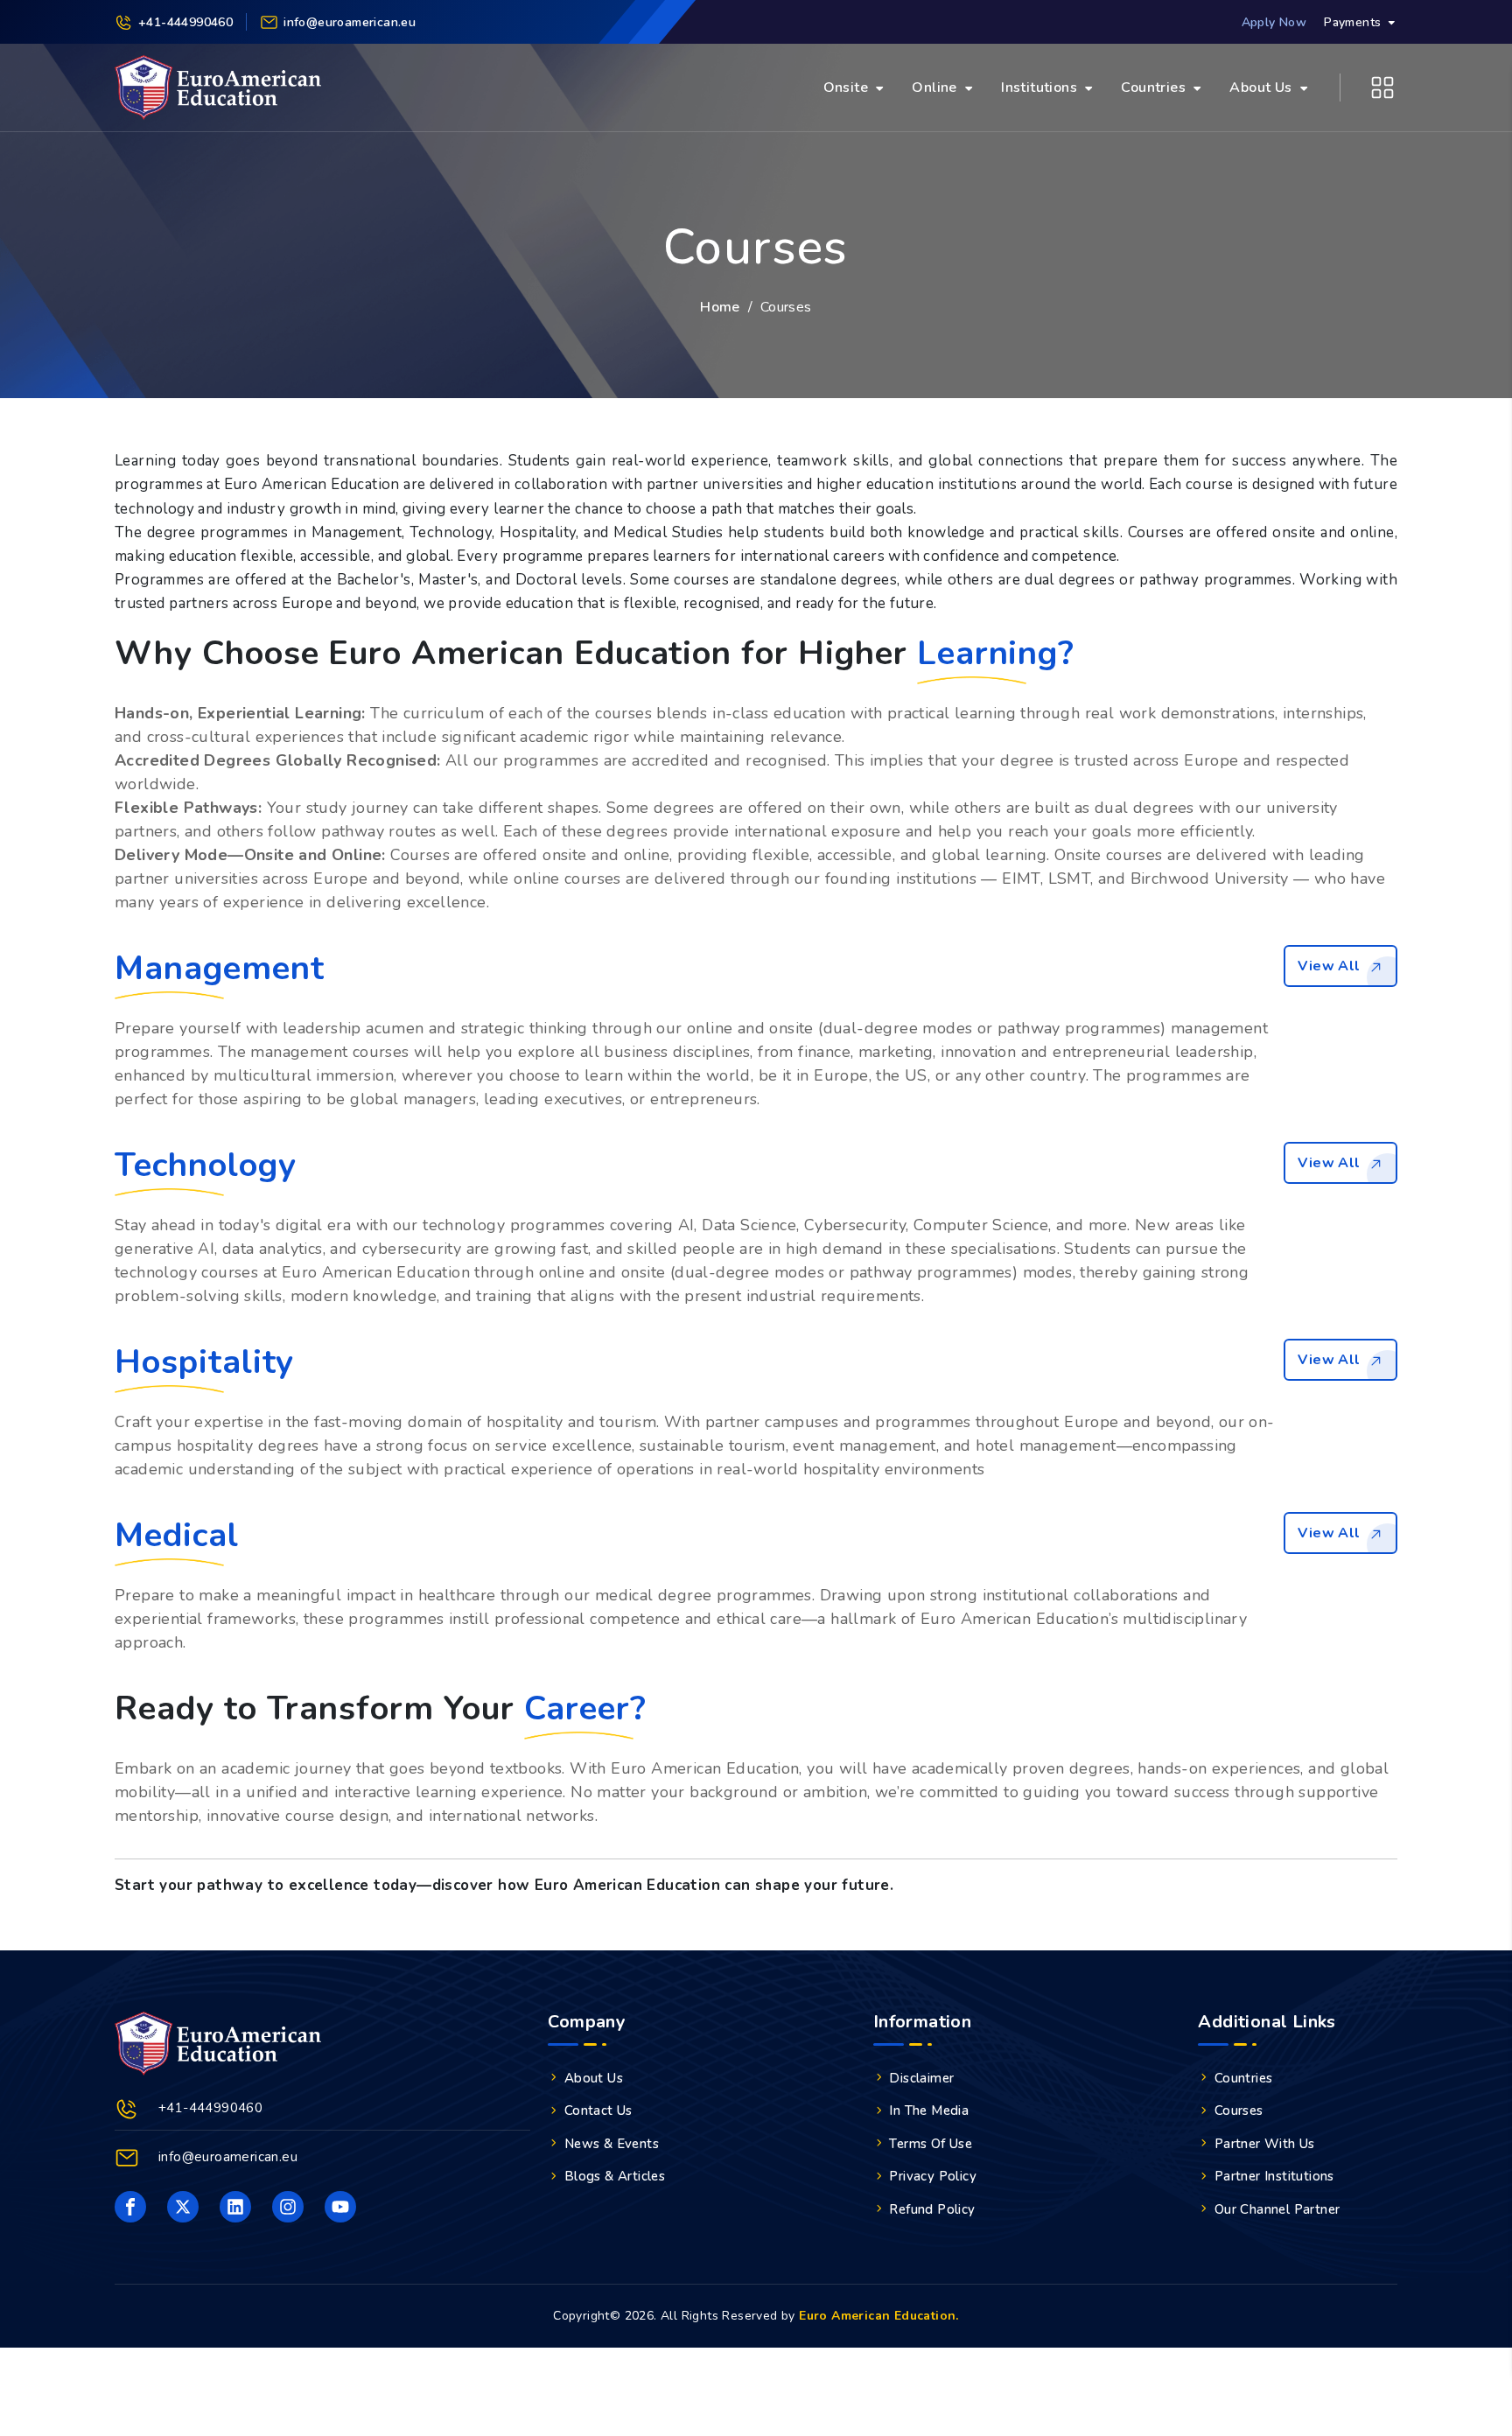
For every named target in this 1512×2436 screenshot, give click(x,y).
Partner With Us (1265, 2144)
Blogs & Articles (615, 2176)
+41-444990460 (185, 22)
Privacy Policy (933, 2176)
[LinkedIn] (235, 2207)
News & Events (612, 2144)
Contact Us (598, 2110)
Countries (1244, 2078)
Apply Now (1274, 22)
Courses (1239, 2110)
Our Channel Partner (1277, 2209)
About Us (594, 2078)
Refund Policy (932, 2209)
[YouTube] (340, 2207)
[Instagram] (288, 2207)
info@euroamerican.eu (228, 2157)
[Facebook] (130, 2207)
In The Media (929, 2110)
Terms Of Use (931, 2144)
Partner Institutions (1274, 2176)
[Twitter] (183, 2207)
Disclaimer (921, 2078)
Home (720, 307)
